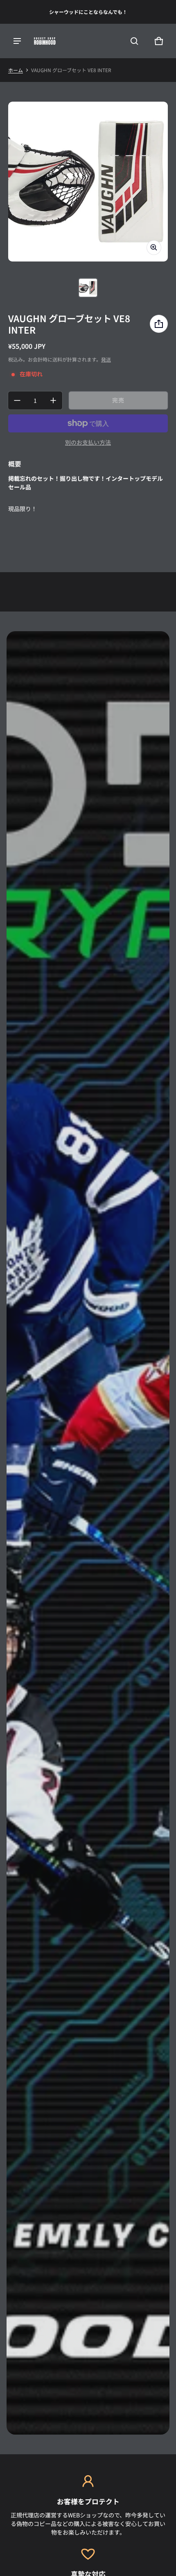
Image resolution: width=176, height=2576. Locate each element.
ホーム (16, 70)
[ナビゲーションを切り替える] (17, 41)
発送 (106, 359)
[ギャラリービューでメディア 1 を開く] (88, 288)
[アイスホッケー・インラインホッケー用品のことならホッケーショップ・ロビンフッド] (45, 41)
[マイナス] (17, 400)
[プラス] (53, 400)
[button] (134, 41)
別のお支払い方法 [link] (88, 442)
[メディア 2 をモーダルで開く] (88, 182)
